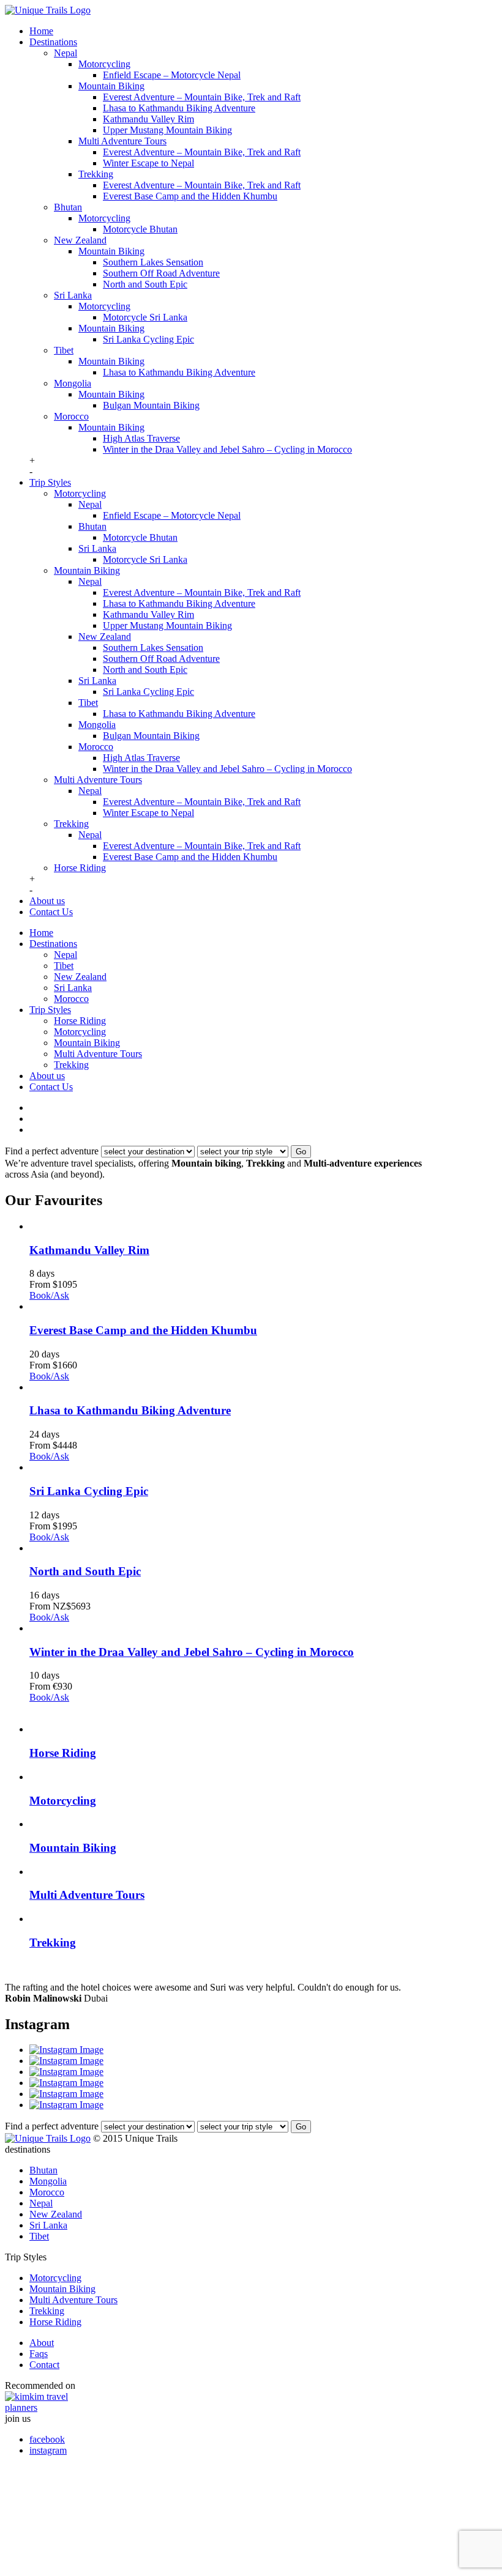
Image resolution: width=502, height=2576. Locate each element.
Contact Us (51, 912)
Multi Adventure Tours (122, 141)
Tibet (64, 350)
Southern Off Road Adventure (161, 273)
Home (41, 31)
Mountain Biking (111, 86)
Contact (44, 2365)
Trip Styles (50, 482)
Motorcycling (104, 64)
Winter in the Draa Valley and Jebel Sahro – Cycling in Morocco (227, 449)
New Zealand (80, 240)
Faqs (39, 2354)
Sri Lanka (73, 295)
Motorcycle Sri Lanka (145, 317)
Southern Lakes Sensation (153, 262)
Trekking (96, 174)
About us (47, 901)
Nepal (66, 53)
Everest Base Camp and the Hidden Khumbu (190, 196)
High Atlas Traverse (141, 438)
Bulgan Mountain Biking (151, 405)
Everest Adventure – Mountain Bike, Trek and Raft (202, 97)
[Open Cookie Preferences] (97, 2565)
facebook (47, 2439)
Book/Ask (49, 1295)
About (42, 2343)
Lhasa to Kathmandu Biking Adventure (179, 108)
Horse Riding (80, 868)
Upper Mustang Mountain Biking (167, 130)
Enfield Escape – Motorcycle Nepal (172, 75)
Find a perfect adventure (52, 1151)
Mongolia (73, 383)
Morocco (71, 416)
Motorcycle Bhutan (140, 229)
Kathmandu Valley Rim (148, 119)
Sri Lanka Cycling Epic (148, 339)
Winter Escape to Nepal (148, 163)
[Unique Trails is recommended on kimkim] (245, 2402)
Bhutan (68, 207)
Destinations (53, 42)
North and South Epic (145, 284)
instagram (48, 2450)
